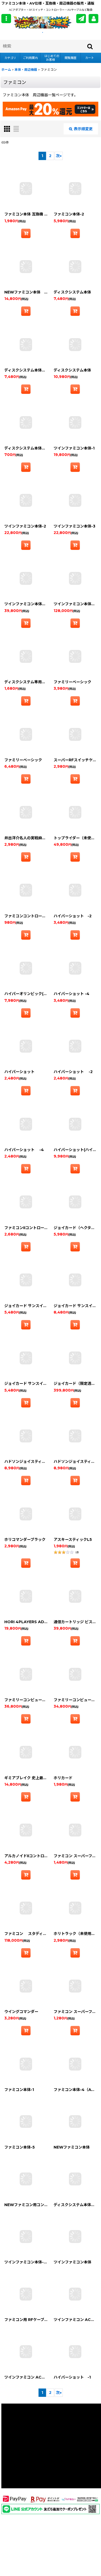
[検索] (90, 46)
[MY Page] (93, 19)
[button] (6, 19)
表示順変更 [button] (83, 129)
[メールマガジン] (81, 19)
